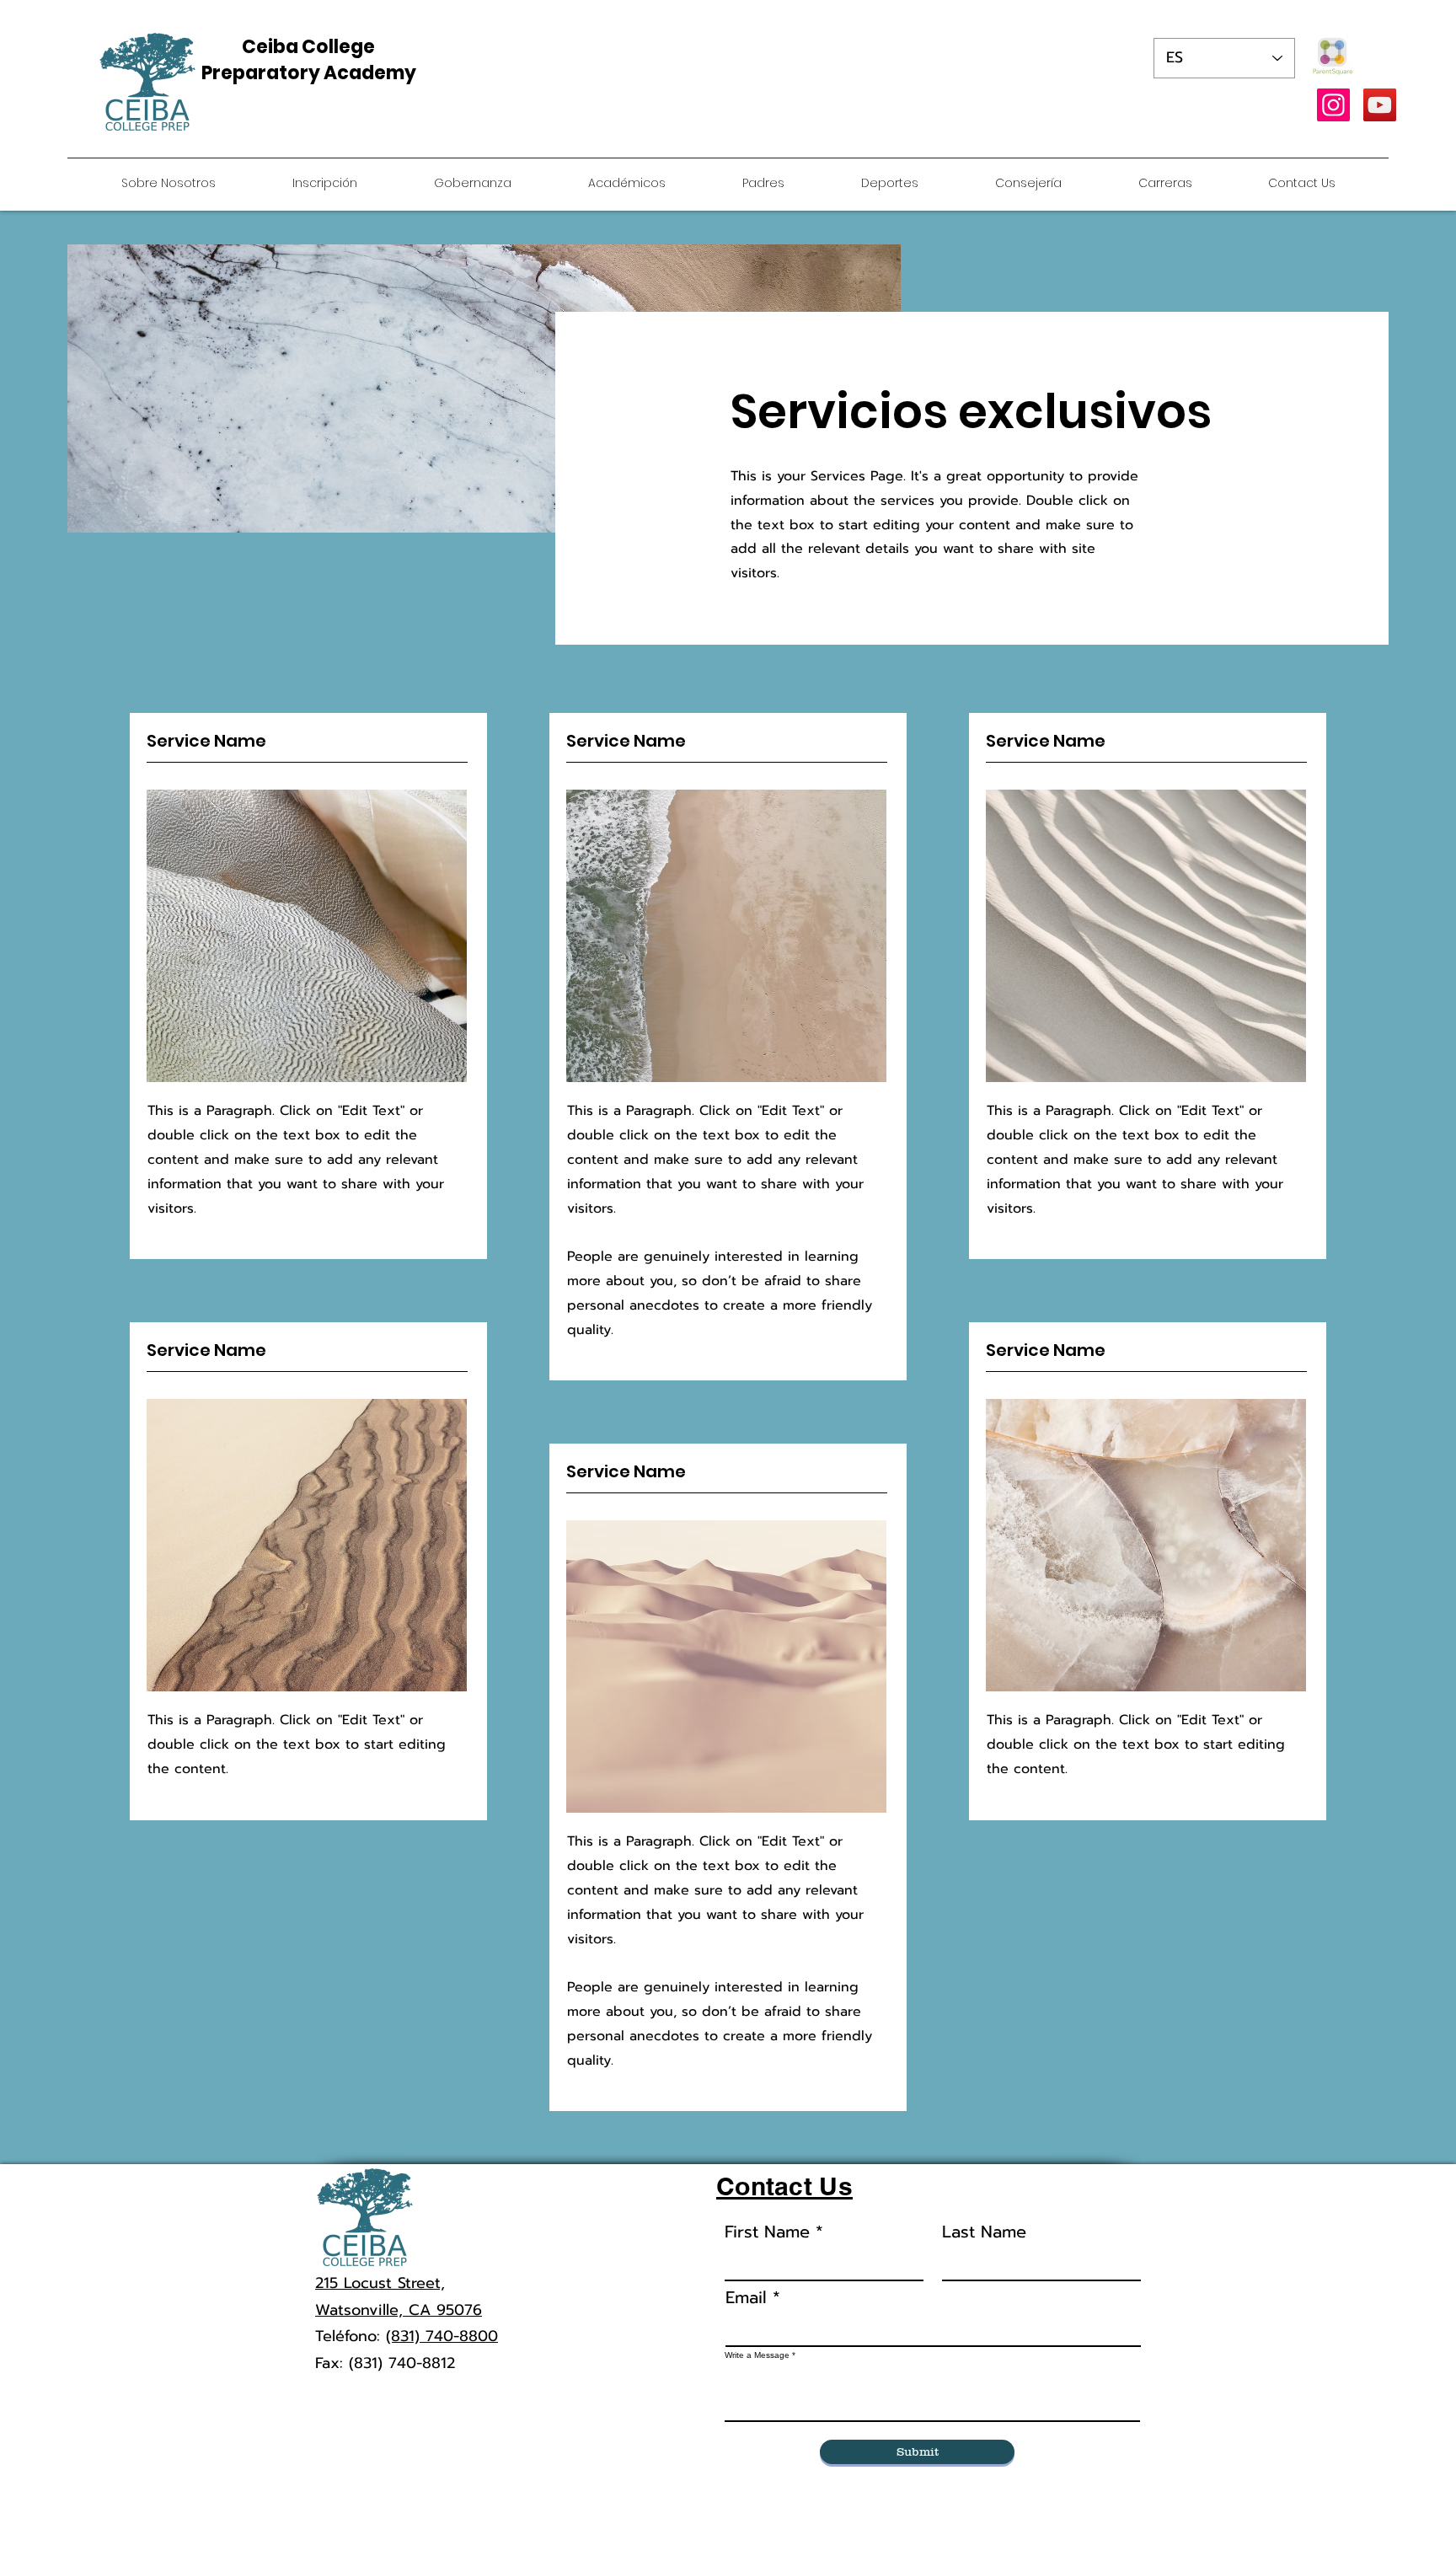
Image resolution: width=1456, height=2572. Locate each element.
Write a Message (757, 2355)
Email (746, 2297)
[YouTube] (1380, 105)
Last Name (984, 2232)
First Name (767, 2232)
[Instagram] (1333, 105)
